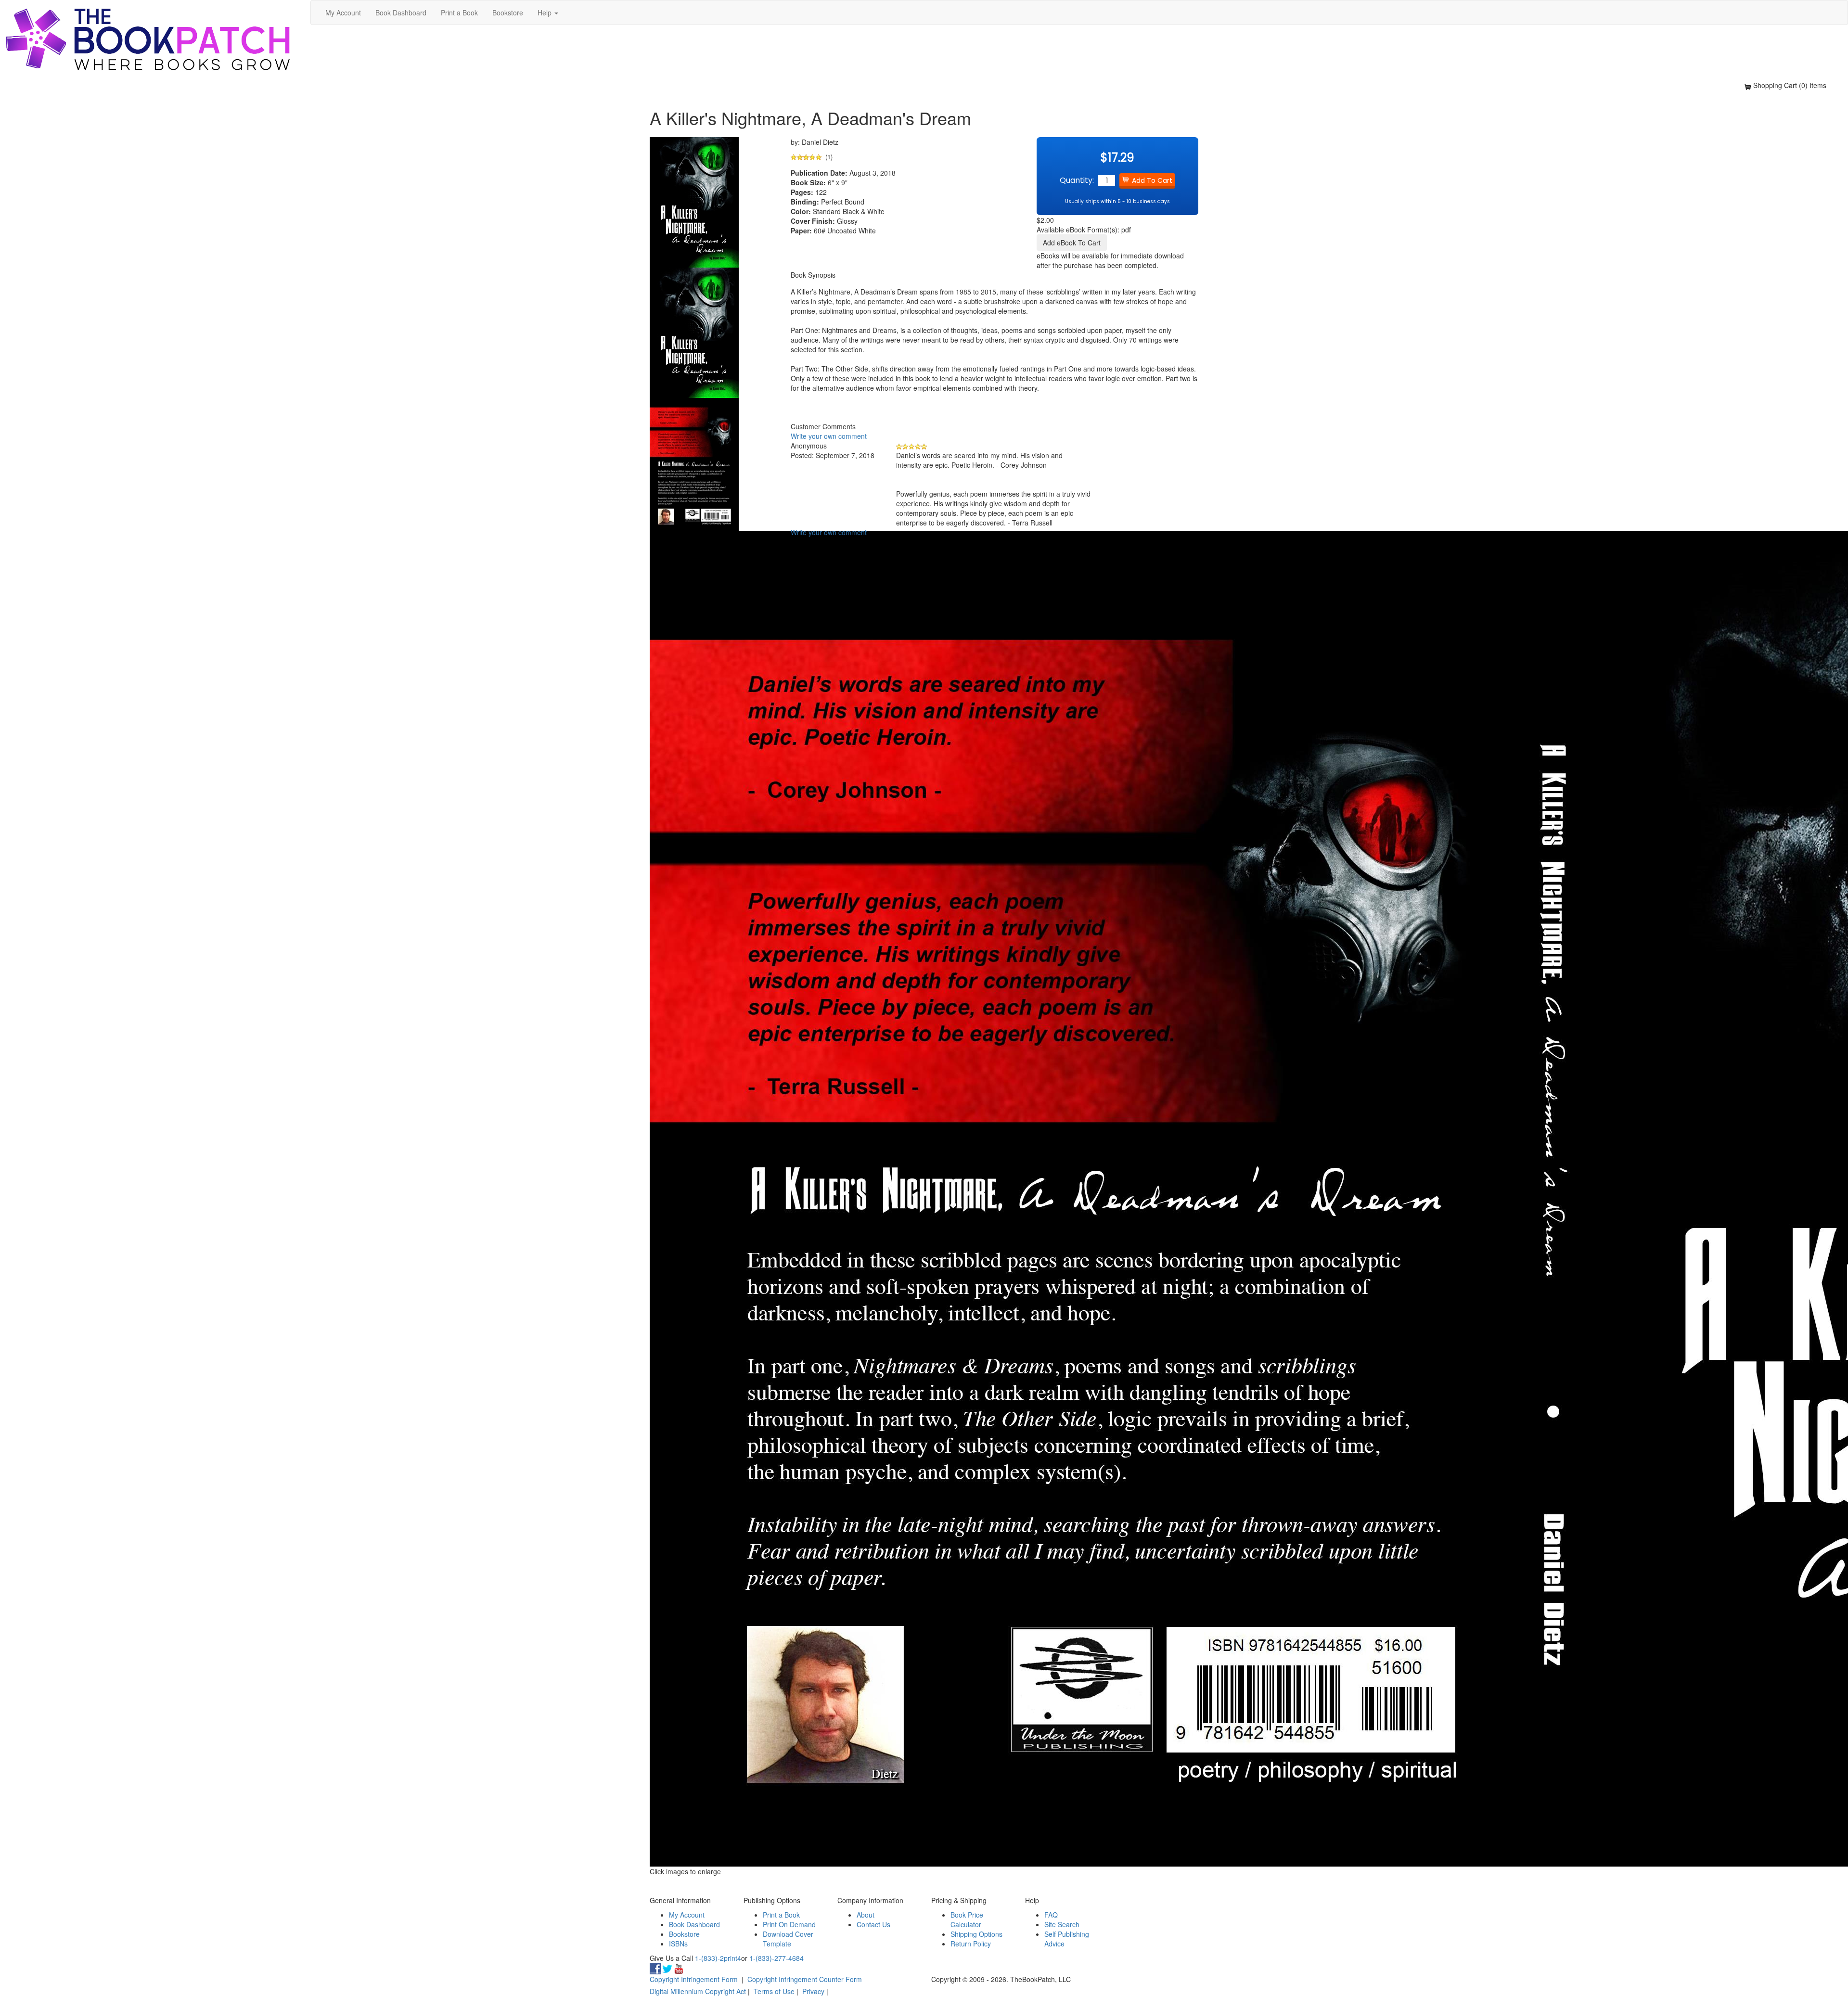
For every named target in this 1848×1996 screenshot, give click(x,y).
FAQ (1051, 1915)
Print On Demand (789, 1924)
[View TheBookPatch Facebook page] (655, 1968)
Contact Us (873, 1924)
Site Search (1062, 1924)
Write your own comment (829, 436)
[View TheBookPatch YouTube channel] (679, 1968)
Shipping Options (976, 1934)
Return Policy (971, 1944)
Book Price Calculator (967, 1919)
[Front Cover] (694, 332)
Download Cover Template (788, 1939)
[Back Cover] (694, 463)
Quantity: (1077, 180)
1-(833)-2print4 (718, 1958)
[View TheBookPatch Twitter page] (667, 1968)
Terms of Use (774, 1991)
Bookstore (508, 13)
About (866, 1915)
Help (545, 13)
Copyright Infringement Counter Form (805, 1979)
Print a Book (459, 13)
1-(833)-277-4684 (776, 1958)
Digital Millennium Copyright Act (698, 1991)
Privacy (813, 1991)
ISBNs (678, 1944)
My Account (343, 13)
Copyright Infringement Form (694, 1979)
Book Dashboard (401, 13)
